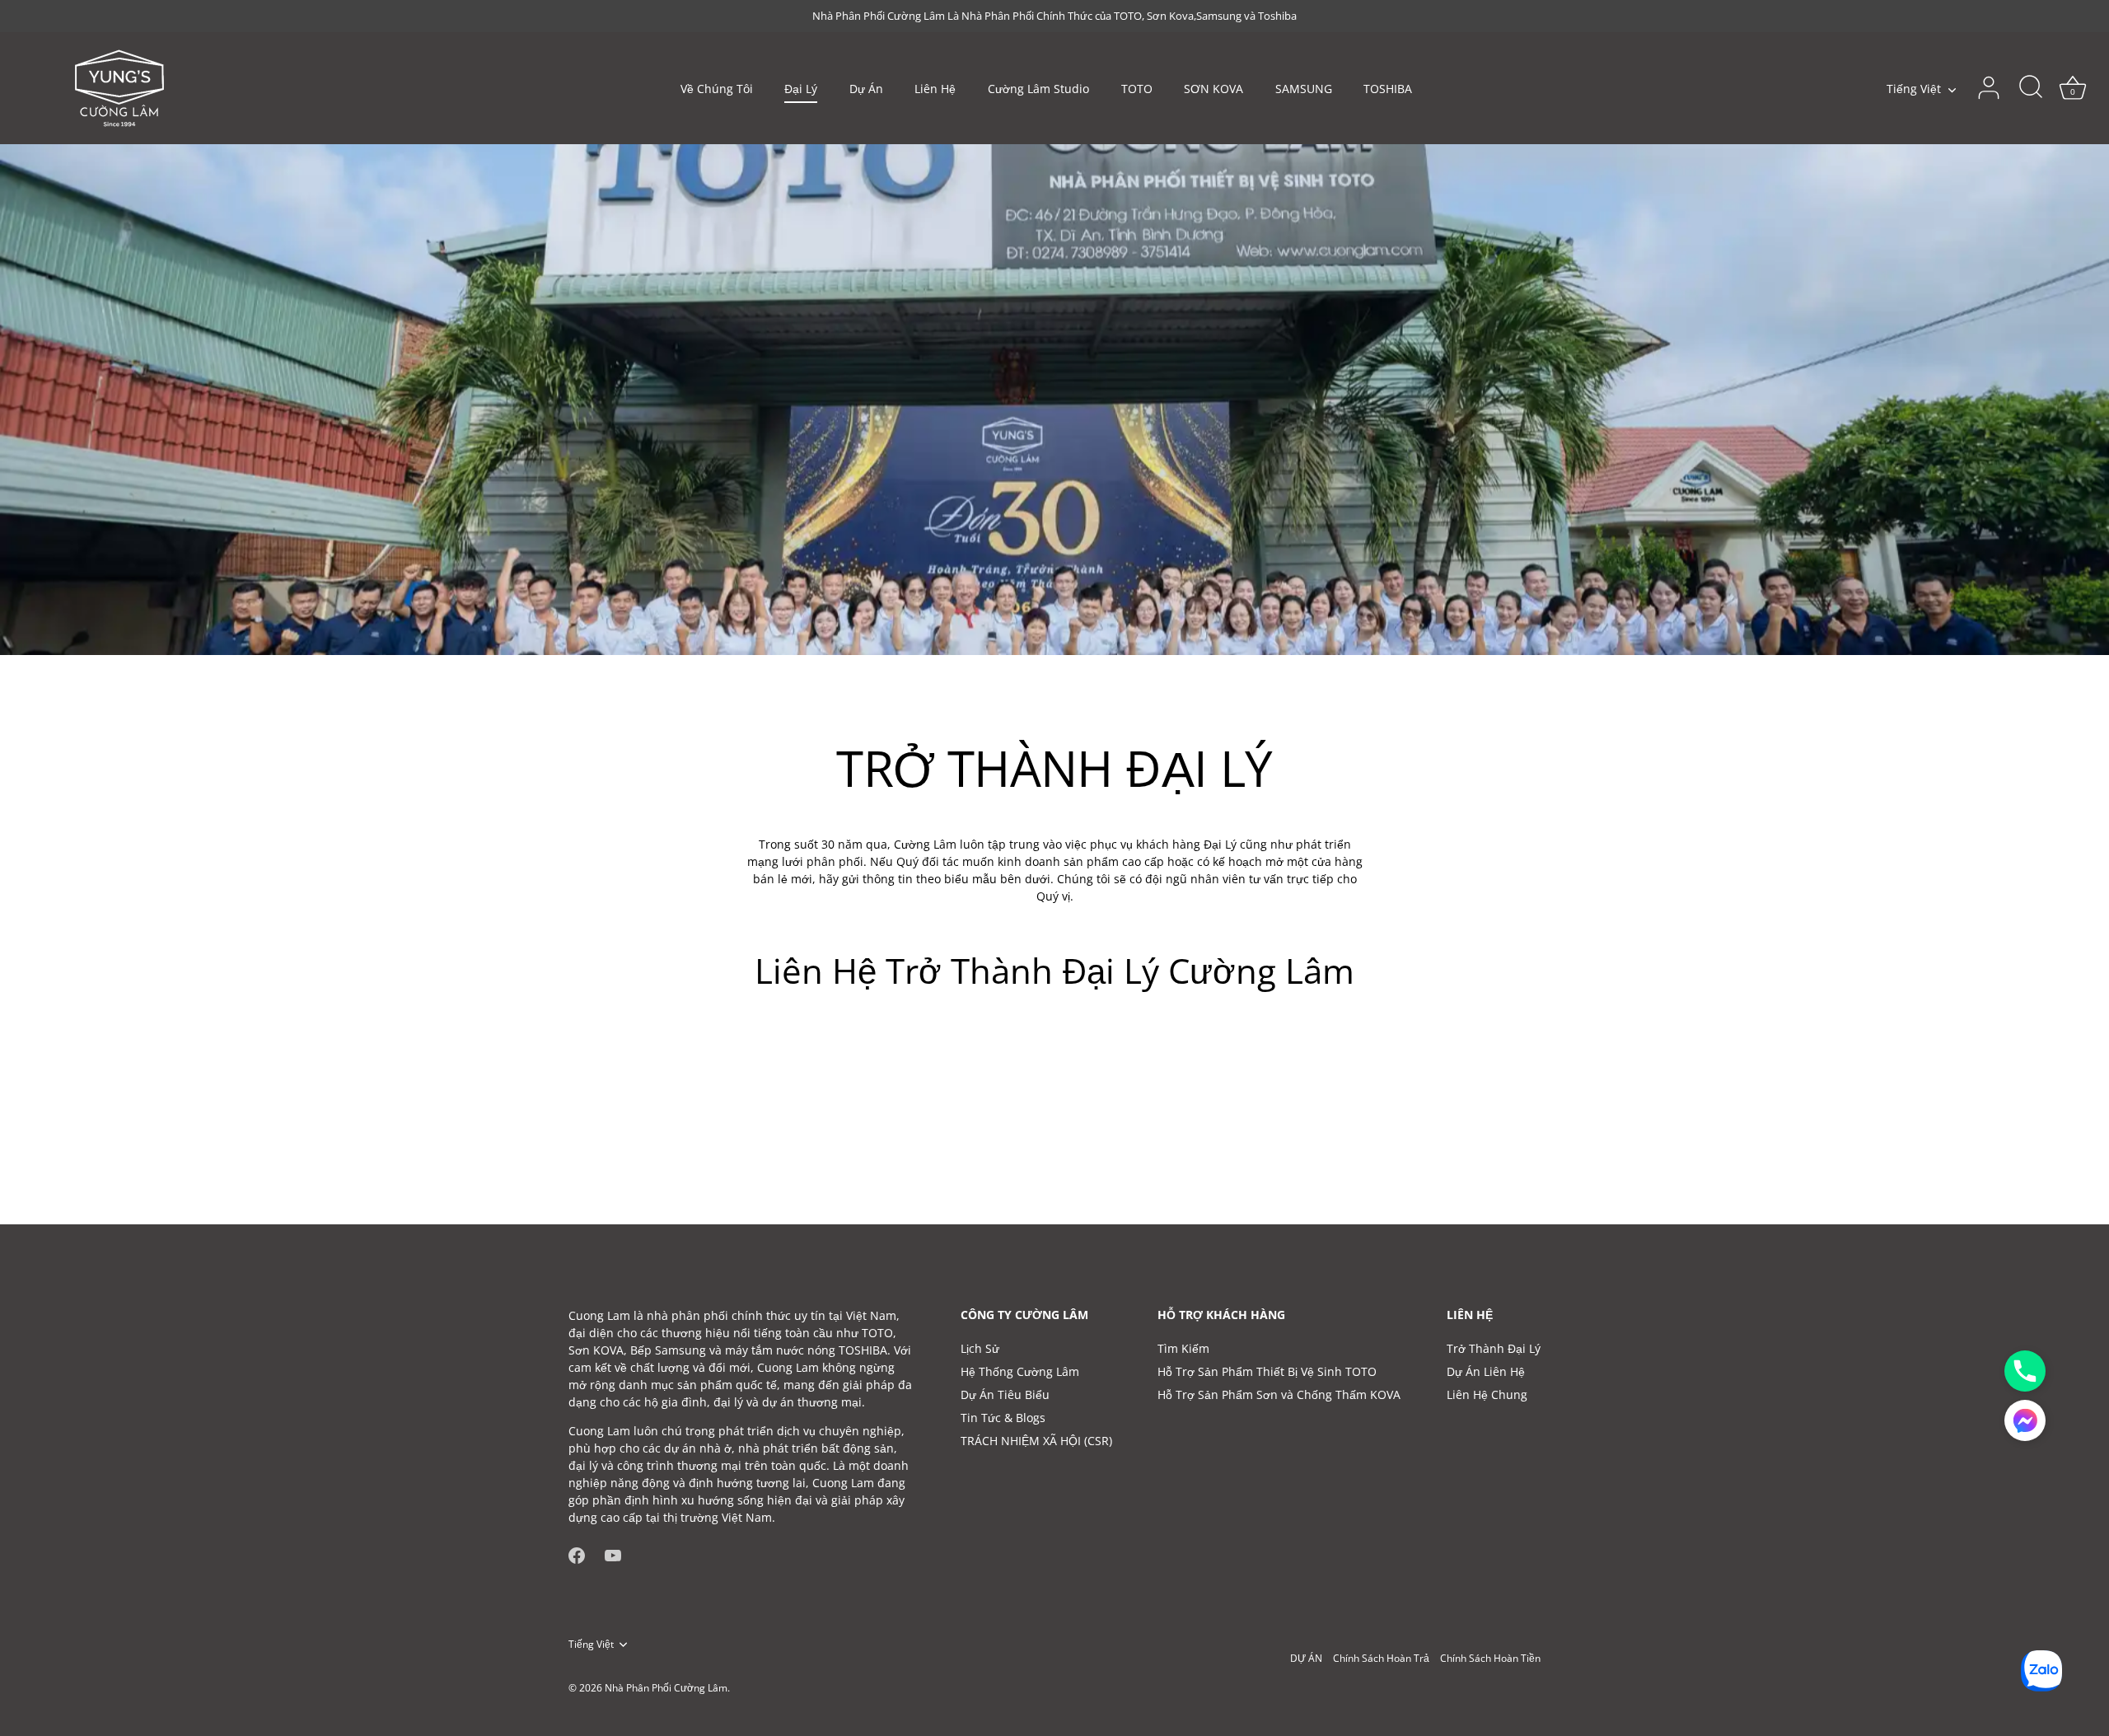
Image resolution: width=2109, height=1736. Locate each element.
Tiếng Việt (1914, 89)
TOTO (1137, 89)
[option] (1054, 400)
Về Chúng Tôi (717, 89)
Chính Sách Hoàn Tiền (1490, 1658)
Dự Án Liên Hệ (1486, 1371)
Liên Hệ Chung (1487, 1394)
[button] (2025, 1420)
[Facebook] (577, 1554)
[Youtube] (613, 1554)
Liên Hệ (935, 89)
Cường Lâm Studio (1038, 89)
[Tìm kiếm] (2031, 88)
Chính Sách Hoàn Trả (1381, 1658)
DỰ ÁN (1306, 1658)
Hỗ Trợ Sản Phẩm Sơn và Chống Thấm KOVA (1279, 1394)
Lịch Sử (980, 1348)
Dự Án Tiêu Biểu (1005, 1394)
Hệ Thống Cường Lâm (1020, 1371)
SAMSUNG (1304, 89)
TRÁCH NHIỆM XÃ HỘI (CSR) (1036, 1441)
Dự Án (866, 89)
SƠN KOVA (1213, 89)
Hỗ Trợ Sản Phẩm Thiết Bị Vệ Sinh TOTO (1267, 1371)
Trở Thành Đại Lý (1494, 1348)
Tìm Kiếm (1183, 1348)
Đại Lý (801, 89)
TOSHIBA (1388, 89)
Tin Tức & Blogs (1003, 1418)
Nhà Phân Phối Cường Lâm (666, 1687)
